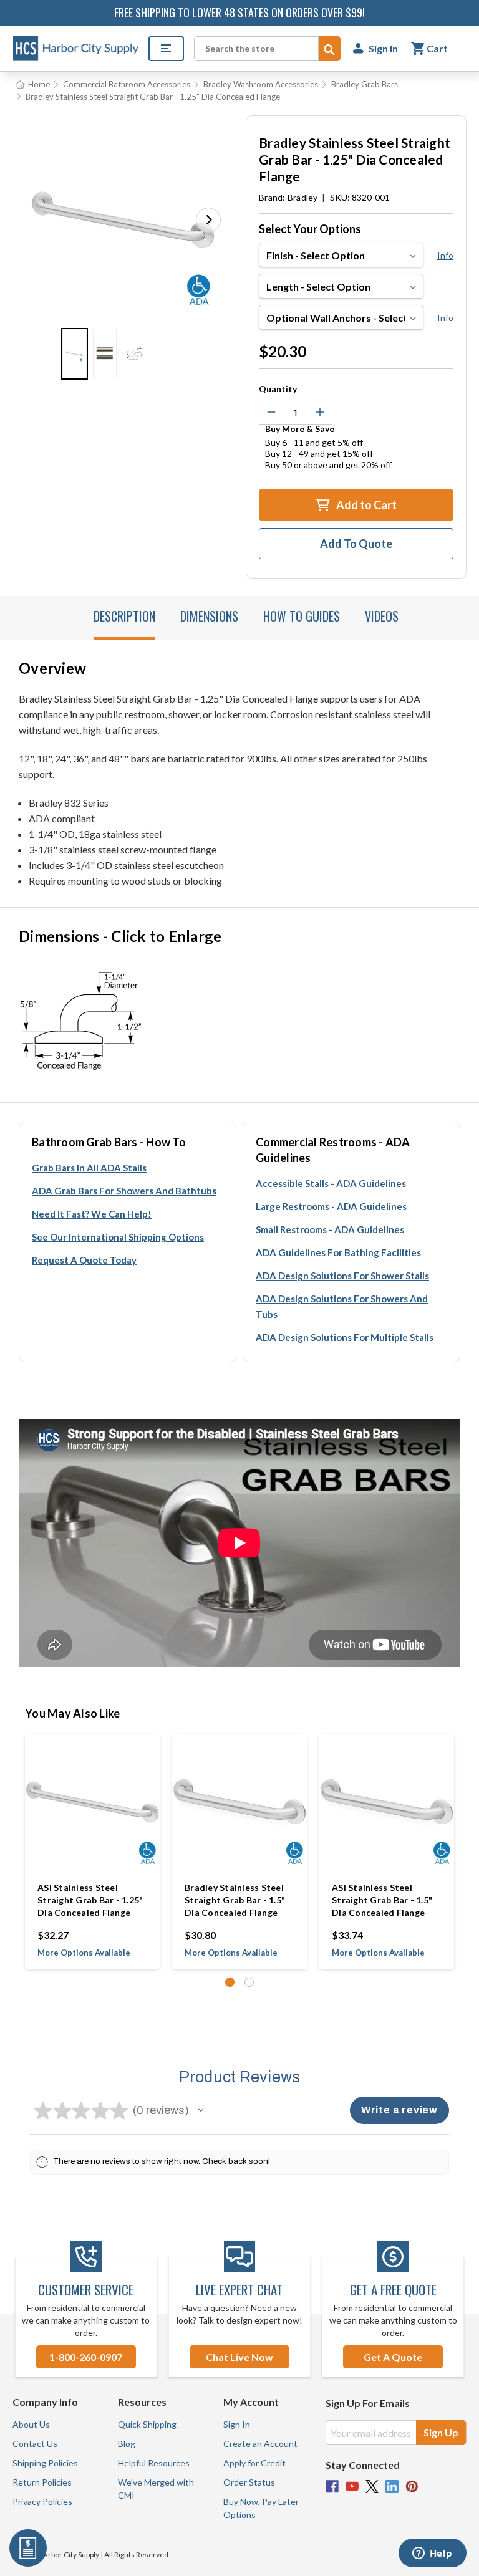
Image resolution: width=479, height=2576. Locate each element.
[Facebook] (332, 2487)
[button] (208, 220)
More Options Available (84, 1953)
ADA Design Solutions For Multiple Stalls (345, 1337)
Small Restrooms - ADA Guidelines (330, 1229)
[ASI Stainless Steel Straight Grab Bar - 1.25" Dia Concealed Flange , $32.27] (92, 1802)
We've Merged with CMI (156, 2489)
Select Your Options (310, 229)
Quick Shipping (147, 2424)
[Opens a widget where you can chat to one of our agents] (432, 2554)
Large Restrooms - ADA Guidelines (331, 1206)
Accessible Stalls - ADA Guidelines (331, 1183)
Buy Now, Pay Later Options (261, 2508)
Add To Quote (356, 544)
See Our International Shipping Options (118, 1237)
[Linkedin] (392, 2487)
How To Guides (302, 616)
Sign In (237, 2424)
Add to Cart (365, 505)
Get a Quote (393, 2357)
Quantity (278, 389)
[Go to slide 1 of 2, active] (230, 1982)
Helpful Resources (154, 2463)
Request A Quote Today (84, 1260)
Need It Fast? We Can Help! (92, 1214)
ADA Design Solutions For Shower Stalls (342, 1276)
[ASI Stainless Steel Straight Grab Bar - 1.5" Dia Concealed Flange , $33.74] (387, 1802)
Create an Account (260, 2444)
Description (124, 616)
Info (445, 255)
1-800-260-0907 (86, 2357)
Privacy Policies (42, 2502)
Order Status (249, 2482)
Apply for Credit (254, 2463)
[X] (372, 2487)
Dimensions (209, 616)
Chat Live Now (239, 2357)
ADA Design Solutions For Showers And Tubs (342, 1306)
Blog (127, 2444)
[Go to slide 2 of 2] (249, 1982)
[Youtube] (352, 2487)
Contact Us (35, 2444)
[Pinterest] (412, 2487)
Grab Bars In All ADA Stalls (89, 1168)
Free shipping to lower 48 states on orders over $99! (239, 12)
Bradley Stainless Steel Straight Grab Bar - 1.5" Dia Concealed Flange (235, 1900)
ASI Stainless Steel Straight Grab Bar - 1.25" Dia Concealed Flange (90, 1900)
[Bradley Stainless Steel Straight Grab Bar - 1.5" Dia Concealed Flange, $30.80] (239, 1802)
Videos (382, 616)
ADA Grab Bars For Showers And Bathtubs (124, 1191)
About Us (31, 2424)
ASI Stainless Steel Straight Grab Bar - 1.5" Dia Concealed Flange (382, 1900)
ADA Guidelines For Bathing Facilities (338, 1252)
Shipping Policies (45, 2463)
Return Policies (42, 2482)
